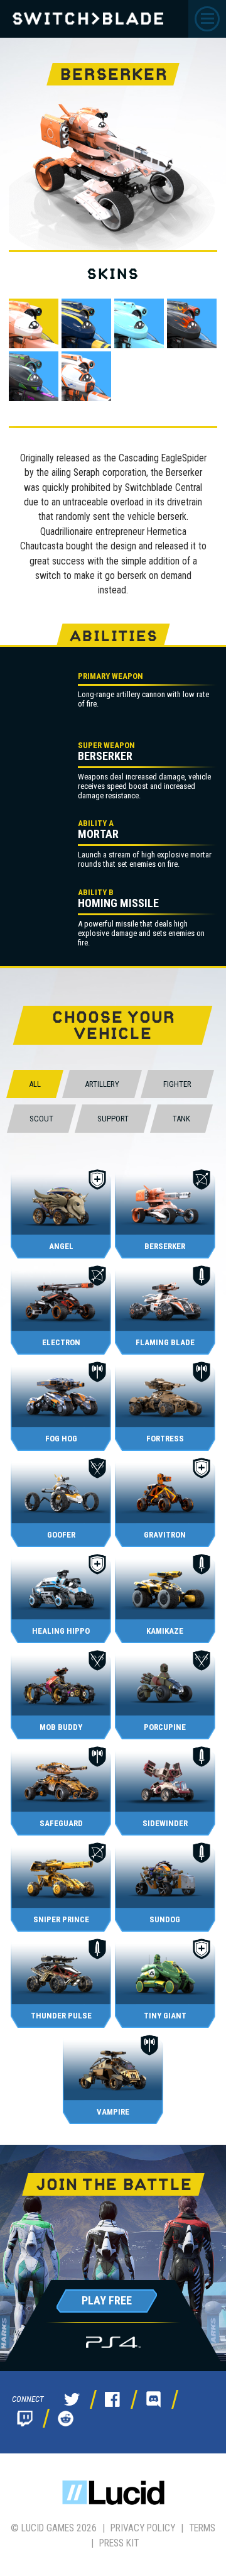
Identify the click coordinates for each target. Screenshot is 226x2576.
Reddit (65, 2418)
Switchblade (88, 19)
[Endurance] (86, 323)
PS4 (113, 2342)
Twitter (72, 2399)
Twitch (24, 2418)
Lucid (113, 2493)
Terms (202, 2528)
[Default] (34, 323)
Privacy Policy (143, 2528)
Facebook (112, 2399)
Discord (153, 2399)
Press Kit (119, 2543)
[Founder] (139, 323)
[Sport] (86, 376)
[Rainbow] (34, 376)
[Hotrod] (192, 323)
